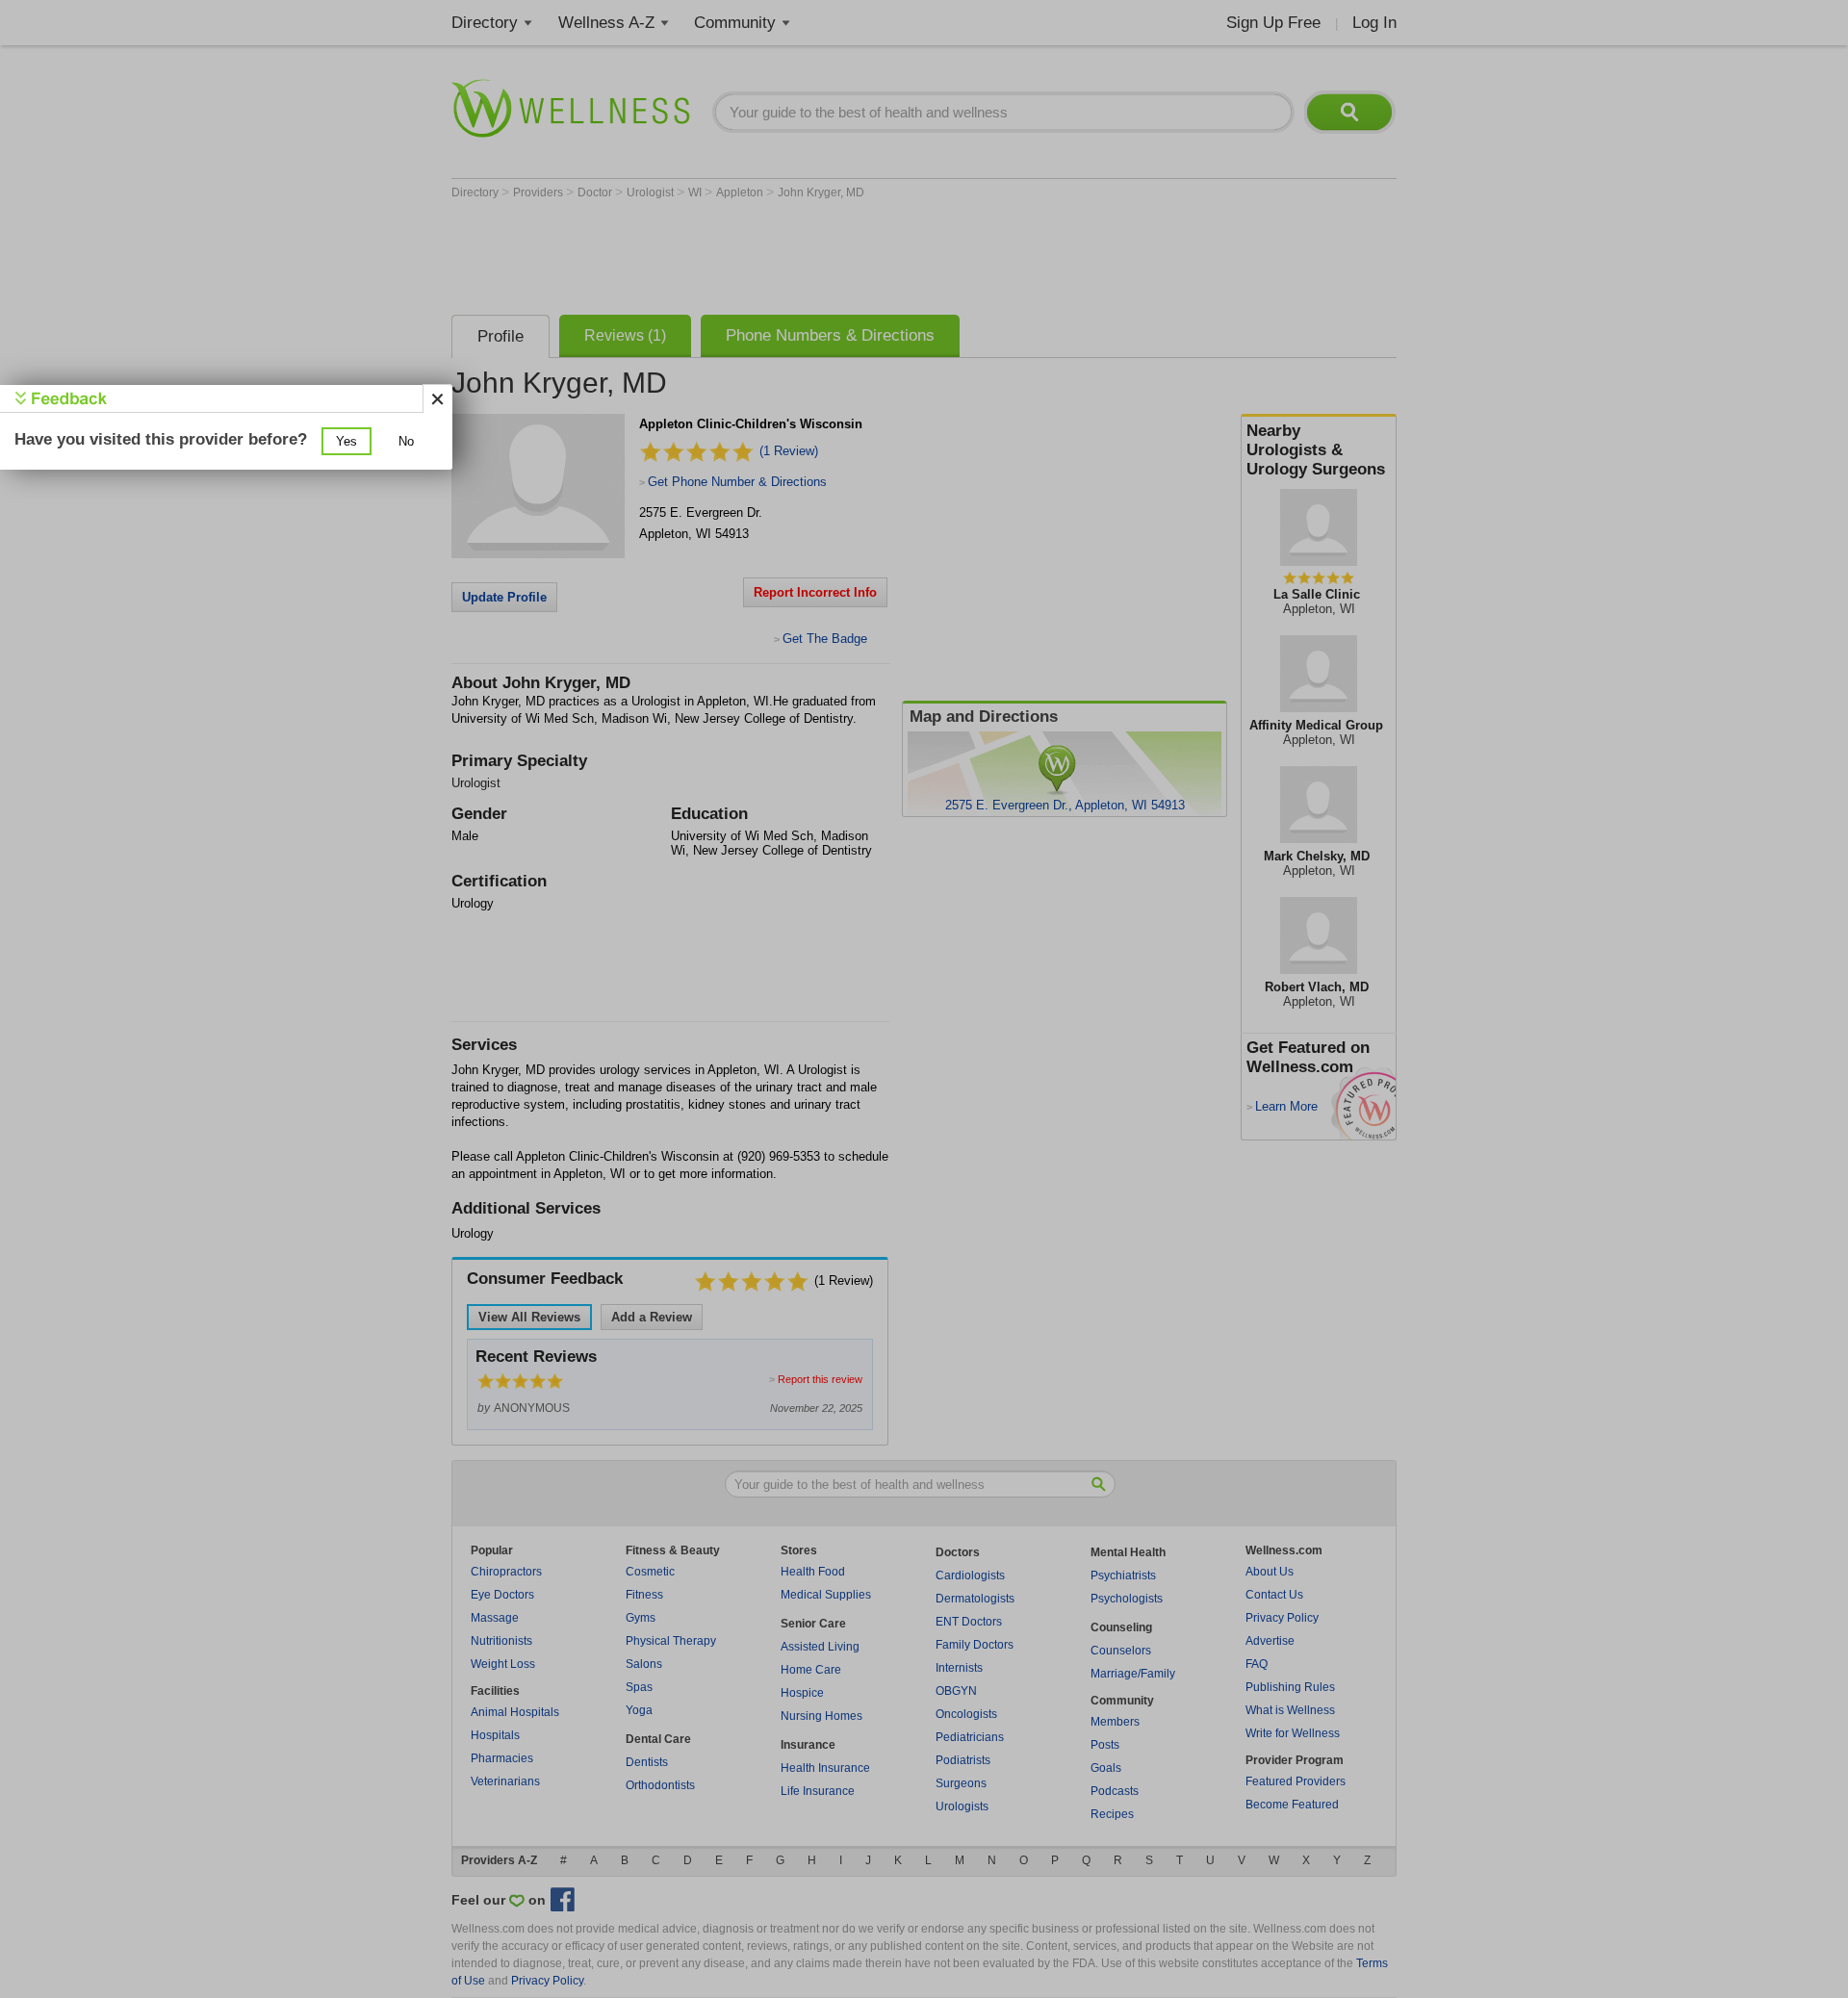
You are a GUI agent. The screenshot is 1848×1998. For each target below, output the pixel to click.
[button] (346, 441)
